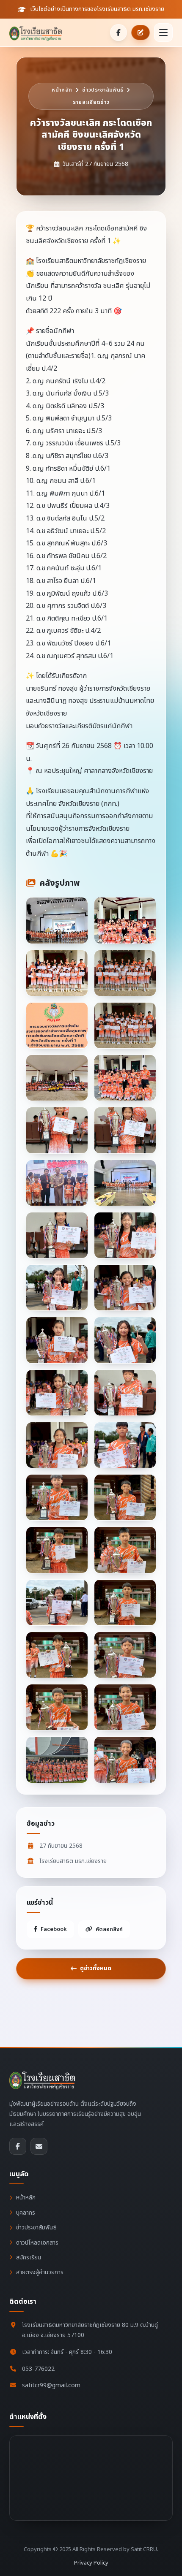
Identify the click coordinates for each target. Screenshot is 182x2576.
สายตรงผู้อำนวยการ (40, 2272)
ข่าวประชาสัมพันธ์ (103, 90)
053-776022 (38, 2369)
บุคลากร (26, 2213)
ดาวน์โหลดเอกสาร (37, 2243)
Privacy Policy (91, 2563)
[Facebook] (119, 33)
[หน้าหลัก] (38, 33)
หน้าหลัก (62, 90)
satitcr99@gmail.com (51, 2385)
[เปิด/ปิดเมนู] (163, 33)
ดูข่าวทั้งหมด (96, 1968)
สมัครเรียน (29, 2257)
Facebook (54, 1929)
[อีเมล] (39, 2146)
